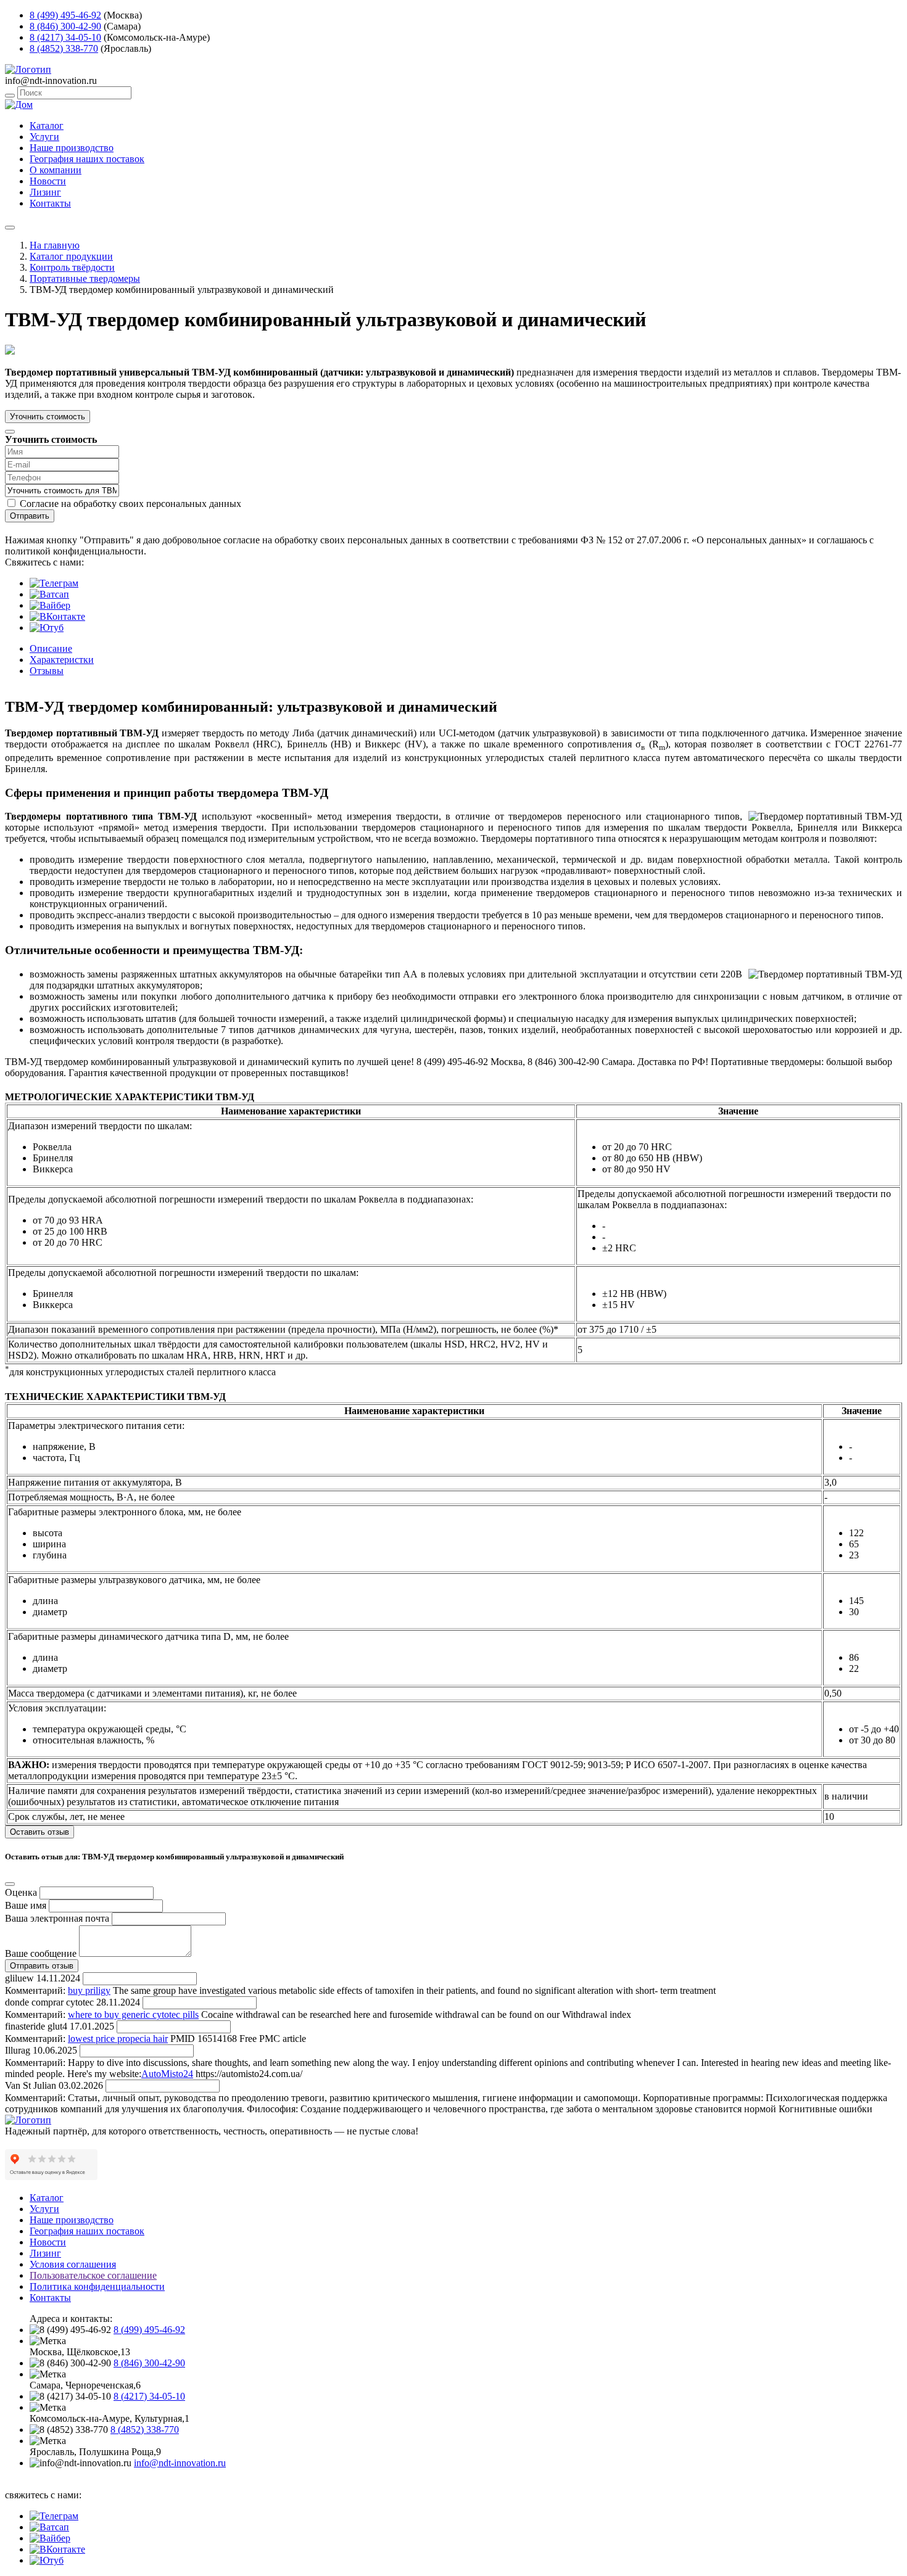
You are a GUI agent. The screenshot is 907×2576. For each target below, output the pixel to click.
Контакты (50, 203)
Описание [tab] (51, 648)
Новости (48, 181)
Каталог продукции (71, 256)
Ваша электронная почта (57, 1918)
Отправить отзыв (42, 1966)
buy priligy (89, 1990)
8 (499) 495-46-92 (65, 15)
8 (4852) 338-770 (64, 48)
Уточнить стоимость (48, 417)
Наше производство (72, 148)
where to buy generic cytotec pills (133, 2014)
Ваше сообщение (41, 1953)
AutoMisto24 (167, 2074)
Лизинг (45, 192)
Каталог (47, 126)
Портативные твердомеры (85, 278)
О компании (56, 170)
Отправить (30, 516)
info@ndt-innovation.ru (180, 2463)
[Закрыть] (10, 432)
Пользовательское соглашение (93, 2275)
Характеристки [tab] (62, 660)
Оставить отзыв (39, 1832)
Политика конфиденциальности (97, 2286)
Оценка (21, 1892)
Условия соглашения (73, 2264)
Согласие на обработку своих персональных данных (130, 504)
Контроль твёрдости (72, 267)
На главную (55, 245)
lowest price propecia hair (118, 2039)
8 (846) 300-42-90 (65, 26)
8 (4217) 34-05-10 (65, 37)
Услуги (44, 137)
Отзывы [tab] (47, 671)
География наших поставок (87, 159)
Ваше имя (26, 1905)
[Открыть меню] (10, 228)
